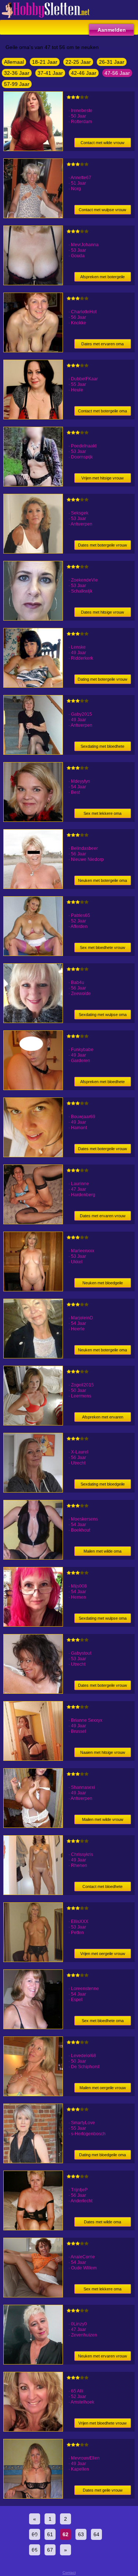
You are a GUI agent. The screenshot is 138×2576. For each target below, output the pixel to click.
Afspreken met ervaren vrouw (103, 1418)
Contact (69, 2572)
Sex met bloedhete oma (103, 2021)
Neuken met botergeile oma (102, 880)
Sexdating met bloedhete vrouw (102, 748)
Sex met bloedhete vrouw (102, 947)
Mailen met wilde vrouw (103, 1819)
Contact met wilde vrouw (102, 143)
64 (96, 2534)
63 (81, 2534)
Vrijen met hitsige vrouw (102, 478)
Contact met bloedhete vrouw (102, 1888)
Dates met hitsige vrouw (102, 612)
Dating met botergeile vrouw (102, 679)
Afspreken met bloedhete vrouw (102, 1083)
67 (50, 2550)
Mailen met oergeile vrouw (103, 2088)
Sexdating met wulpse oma (103, 1015)
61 (50, 2534)
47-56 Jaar (117, 73)
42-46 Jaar (84, 73)
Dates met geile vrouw (103, 2490)
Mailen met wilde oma (102, 1551)
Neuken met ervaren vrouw (102, 2356)
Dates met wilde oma (102, 2222)
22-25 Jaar (78, 62)
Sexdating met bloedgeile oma (103, 1485)
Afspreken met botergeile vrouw (102, 278)
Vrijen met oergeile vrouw (103, 1954)
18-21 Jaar (45, 62)
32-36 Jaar (17, 73)
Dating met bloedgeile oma (102, 2155)
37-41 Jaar (50, 73)
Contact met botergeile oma (102, 411)
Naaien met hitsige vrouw (103, 1752)
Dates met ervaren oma (102, 344)
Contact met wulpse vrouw (102, 210)
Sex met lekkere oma (102, 813)
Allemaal (14, 62)
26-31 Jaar (112, 62)
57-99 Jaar (17, 84)
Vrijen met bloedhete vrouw (102, 2423)
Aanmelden (112, 30)
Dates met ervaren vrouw (103, 1216)
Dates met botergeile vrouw (102, 545)
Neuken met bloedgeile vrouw (103, 1284)
